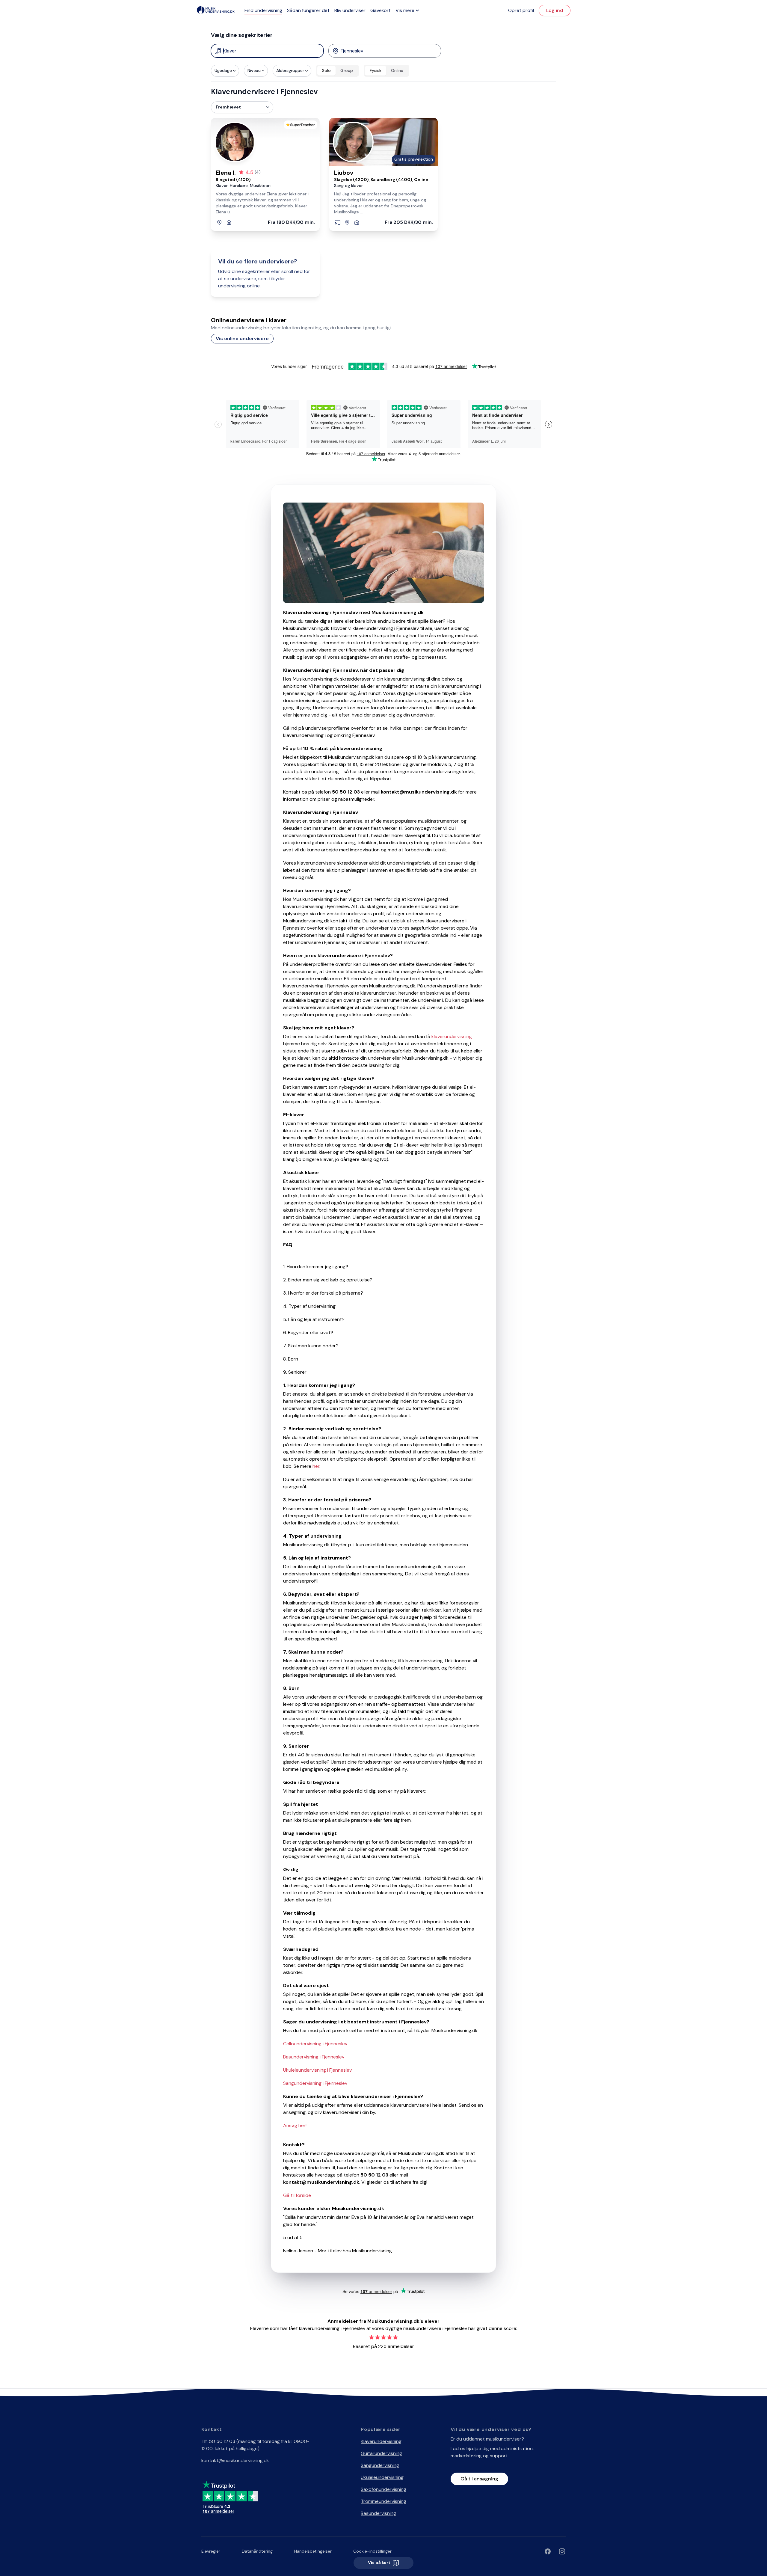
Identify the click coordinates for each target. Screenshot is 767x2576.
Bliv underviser (350, 10)
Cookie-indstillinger (372, 2551)
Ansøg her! (295, 2125)
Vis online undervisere (242, 338)
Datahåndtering (257, 2551)
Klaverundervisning (381, 2441)
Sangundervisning (380, 2465)
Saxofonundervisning (383, 2489)
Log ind (555, 10)
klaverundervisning (452, 1036)
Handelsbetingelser (313, 2551)
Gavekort (381, 10)
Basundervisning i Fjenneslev (314, 2057)
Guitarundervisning (381, 2453)
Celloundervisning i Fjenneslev (315, 2044)
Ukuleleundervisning (382, 2477)
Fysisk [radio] (376, 70)
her (316, 1466)
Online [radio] (397, 70)
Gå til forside (297, 2195)
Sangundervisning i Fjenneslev (315, 2083)
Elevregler (211, 2551)
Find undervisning (263, 10)
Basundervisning (378, 2513)
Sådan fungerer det (308, 10)
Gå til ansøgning (479, 2479)
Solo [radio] (326, 70)
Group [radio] (347, 70)
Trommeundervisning (383, 2501)
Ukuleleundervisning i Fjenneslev (317, 2070)
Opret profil (521, 10)
